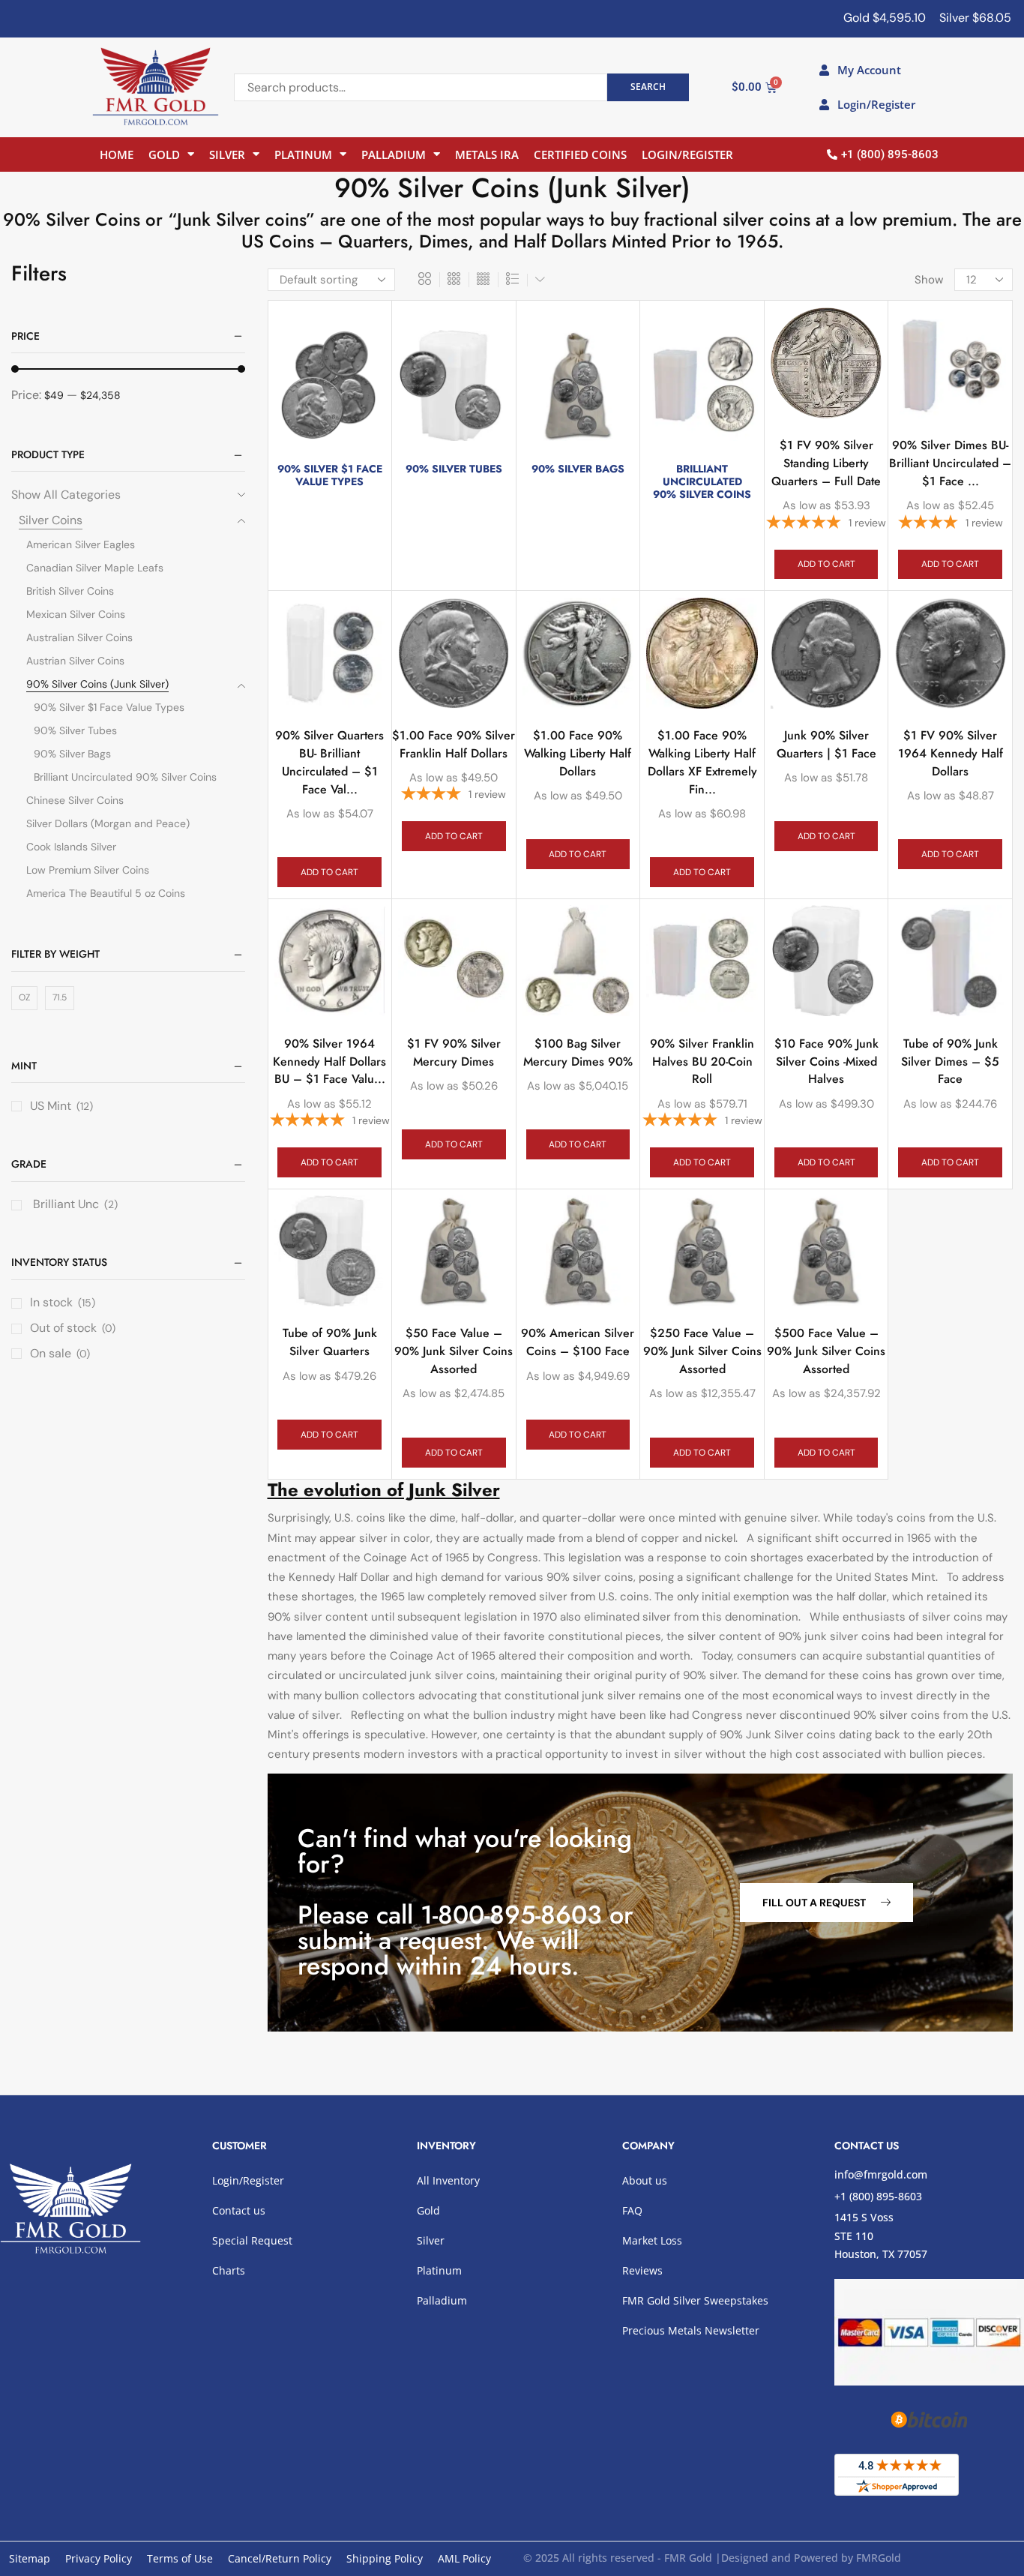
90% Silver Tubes (75, 730)
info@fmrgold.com (881, 2174)
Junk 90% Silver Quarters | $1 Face (826, 744)
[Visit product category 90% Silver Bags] (578, 385)
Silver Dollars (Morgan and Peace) (108, 823)
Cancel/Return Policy (280, 2558)
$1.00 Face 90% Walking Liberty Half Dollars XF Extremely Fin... (702, 762)
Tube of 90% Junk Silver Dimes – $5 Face (950, 1062)
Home (117, 154)
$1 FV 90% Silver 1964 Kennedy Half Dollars (951, 753)
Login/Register (687, 154)
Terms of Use (180, 2558)
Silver (227, 154)
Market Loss (652, 2240)
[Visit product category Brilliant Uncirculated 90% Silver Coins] (702, 385)
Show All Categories (66, 495)
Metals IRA (487, 154)
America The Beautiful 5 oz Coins (106, 893)
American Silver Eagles (81, 544)
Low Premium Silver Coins (88, 870)
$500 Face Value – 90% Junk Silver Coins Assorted (826, 1351)
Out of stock (73, 1328)
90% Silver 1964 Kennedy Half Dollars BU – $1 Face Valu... (329, 1062)
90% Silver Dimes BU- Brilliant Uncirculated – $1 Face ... (950, 463)
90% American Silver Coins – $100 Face (578, 1342)
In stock (63, 1302)
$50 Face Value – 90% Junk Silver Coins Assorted (454, 1351)
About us (645, 2180)
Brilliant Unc (64, 1204)
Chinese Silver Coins (75, 800)
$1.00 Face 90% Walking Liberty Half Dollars (578, 753)
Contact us (239, 2210)
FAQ (632, 2210)
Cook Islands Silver (71, 847)
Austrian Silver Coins (75, 661)
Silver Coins (51, 520)
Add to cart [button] (826, 564)
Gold (164, 154)
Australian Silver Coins (79, 637)
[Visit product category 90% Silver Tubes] (454, 385)
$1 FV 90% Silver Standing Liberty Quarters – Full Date (826, 463)
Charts (229, 2270)
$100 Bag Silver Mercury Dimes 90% (578, 1053)
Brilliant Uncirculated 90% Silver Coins (125, 777)
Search (648, 86)
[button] (826, 1903)
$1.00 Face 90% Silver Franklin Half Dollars (454, 744)
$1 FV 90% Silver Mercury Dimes (454, 1053)
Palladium (394, 154)
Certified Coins (580, 154)
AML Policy (464, 2558)
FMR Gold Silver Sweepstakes (695, 2300)
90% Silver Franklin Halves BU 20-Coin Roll (702, 1062)
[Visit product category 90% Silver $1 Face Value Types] (330, 385)
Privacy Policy (99, 2558)
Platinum (303, 154)
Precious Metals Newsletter (691, 2330)
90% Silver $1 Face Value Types (109, 707)
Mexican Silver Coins (76, 614)
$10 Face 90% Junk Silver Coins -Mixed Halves (826, 1062)
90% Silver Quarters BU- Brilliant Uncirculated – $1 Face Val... (329, 762)
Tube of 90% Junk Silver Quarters (330, 1342)
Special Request (252, 2240)
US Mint (51, 1106)
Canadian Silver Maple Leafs (95, 568)
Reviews (642, 2270)
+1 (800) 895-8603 (878, 2196)
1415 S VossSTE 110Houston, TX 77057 (881, 2236)
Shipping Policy (385, 2558)
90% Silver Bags (72, 754)
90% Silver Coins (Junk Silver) (97, 684)
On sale (60, 1353)
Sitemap (30, 2558)
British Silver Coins (70, 591)
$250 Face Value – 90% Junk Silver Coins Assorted (702, 1351)
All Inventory (448, 2180)
